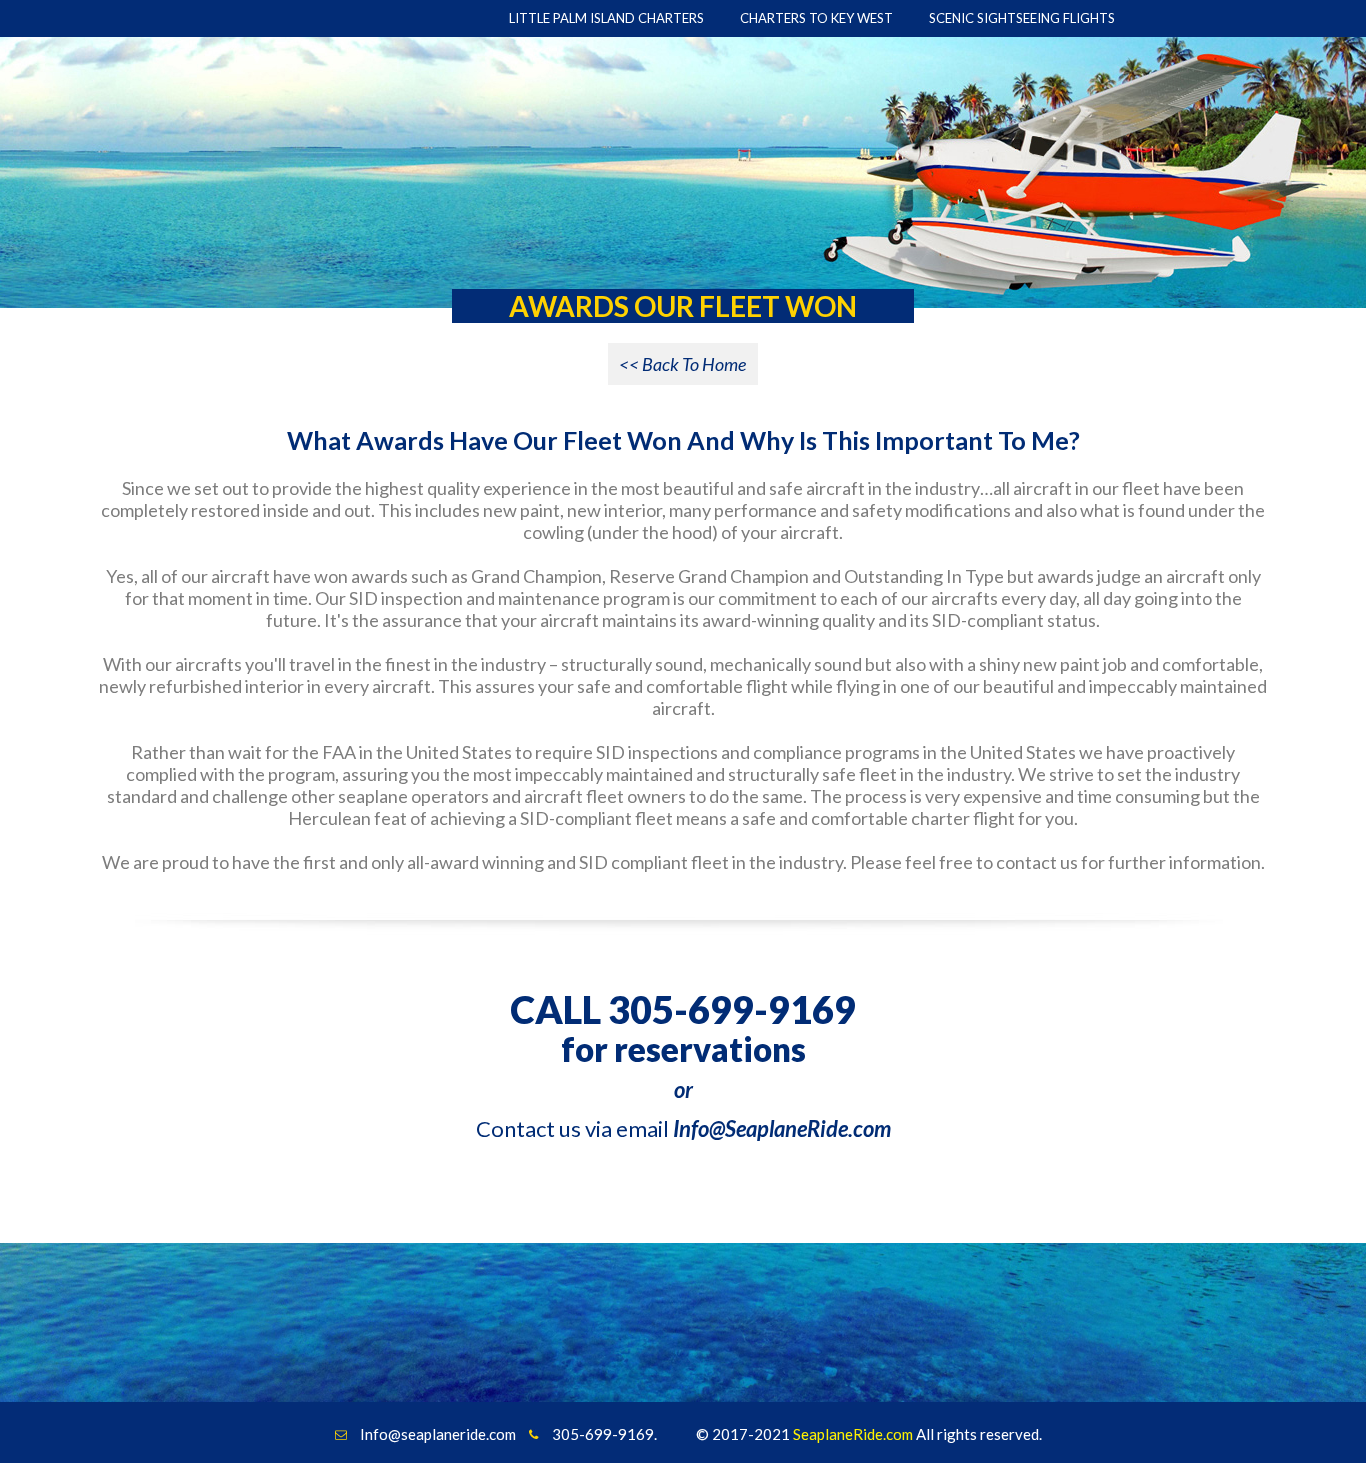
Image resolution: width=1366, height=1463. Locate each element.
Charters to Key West (816, 18)
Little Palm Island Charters (606, 18)
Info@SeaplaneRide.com (782, 1128)
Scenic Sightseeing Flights (1022, 18)
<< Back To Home (682, 364)
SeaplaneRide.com (853, 1434)
